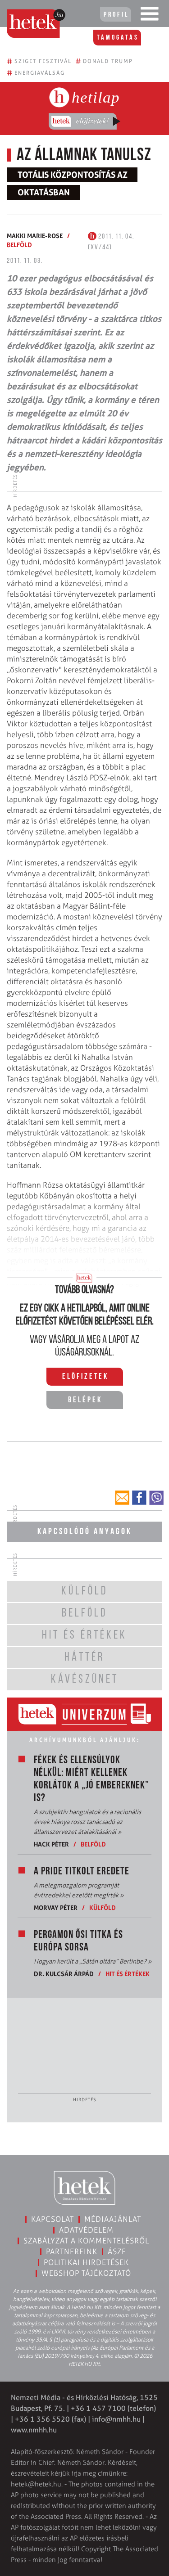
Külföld (103, 1907)
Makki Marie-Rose (35, 236)
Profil (116, 15)
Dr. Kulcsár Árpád (64, 1974)
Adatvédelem (86, 2230)
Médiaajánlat (113, 2219)
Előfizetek (85, 1377)
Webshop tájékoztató (86, 2273)
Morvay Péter (56, 1907)
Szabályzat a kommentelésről (86, 2241)
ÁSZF (117, 2252)
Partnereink (72, 2252)
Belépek (85, 1401)
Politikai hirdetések (86, 2262)
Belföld (19, 245)
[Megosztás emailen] (122, 1498)
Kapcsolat (53, 2219)
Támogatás (118, 38)
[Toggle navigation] (150, 16)
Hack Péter (51, 1844)
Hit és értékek (128, 1974)
